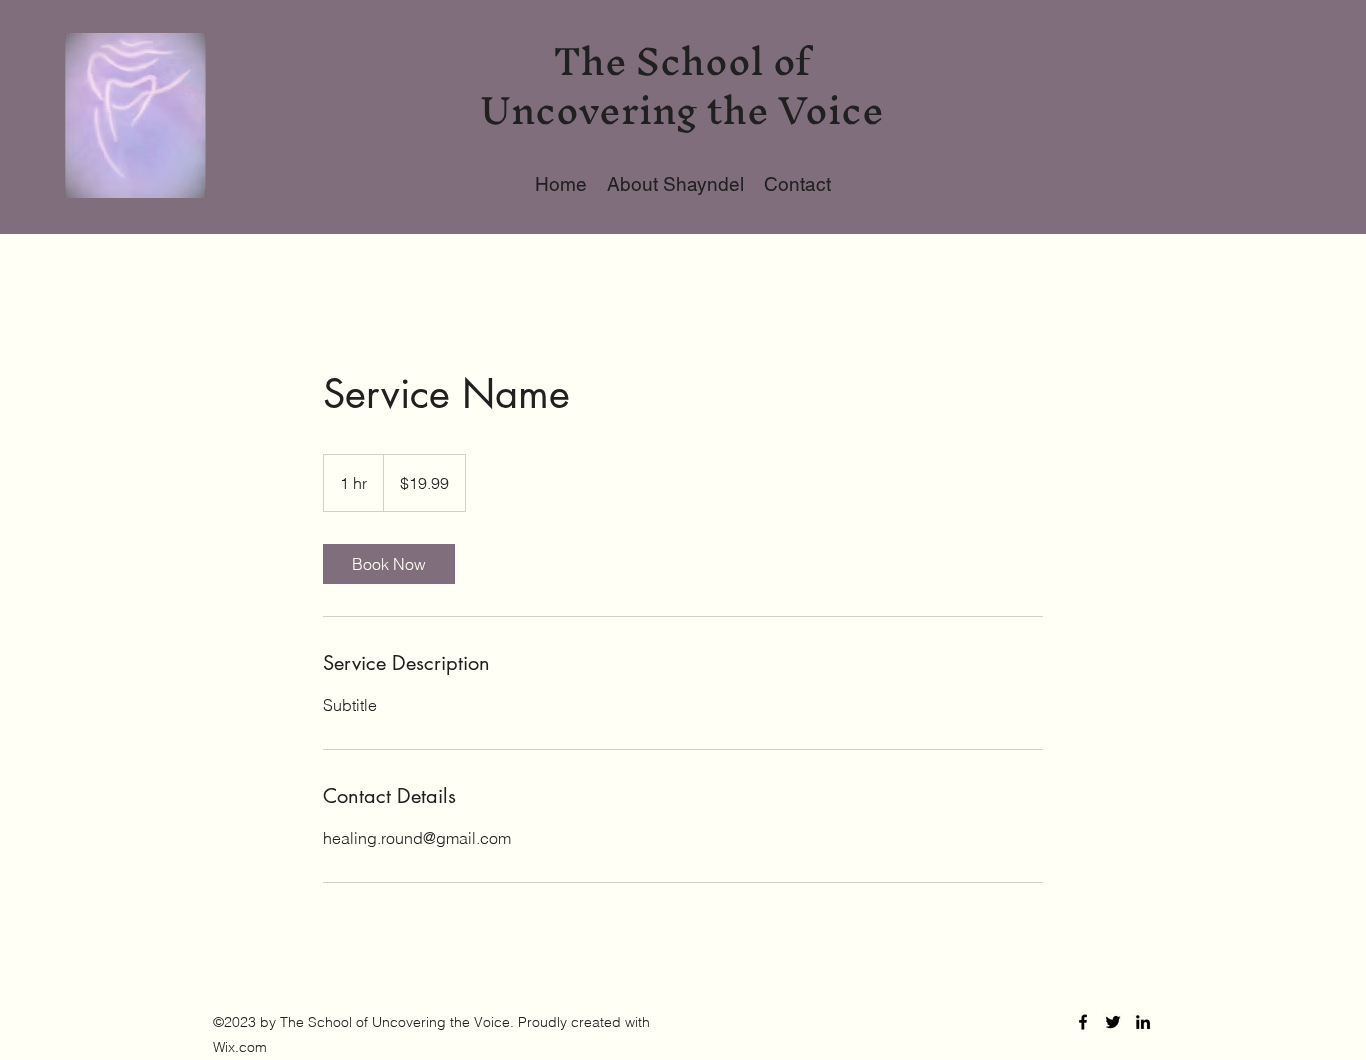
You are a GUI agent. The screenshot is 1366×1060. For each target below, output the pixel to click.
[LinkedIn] (1143, 1022)
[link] (389, 564)
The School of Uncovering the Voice (682, 85)
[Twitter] (1113, 1022)
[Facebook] (1083, 1022)
